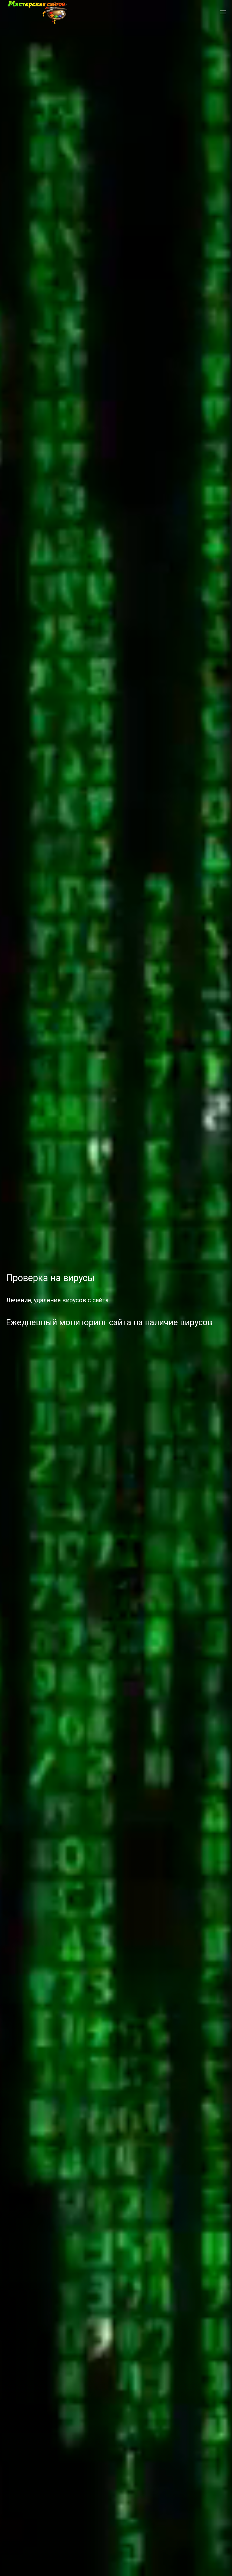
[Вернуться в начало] (37, 12)
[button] (223, 12)
